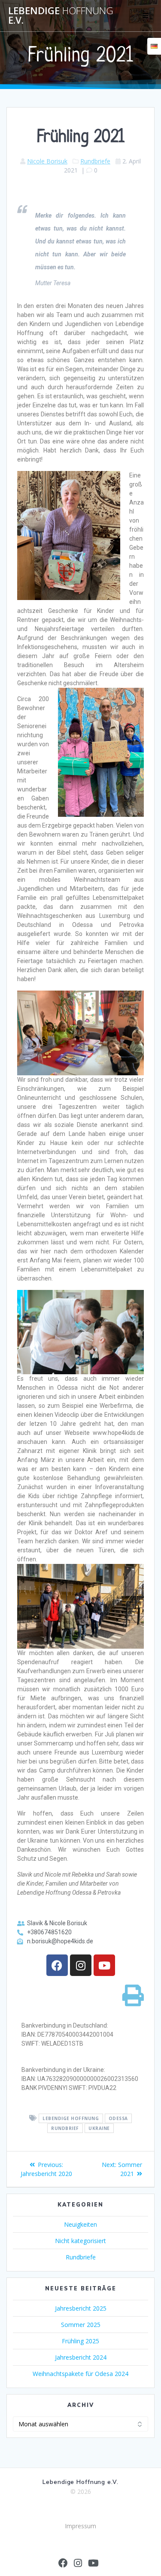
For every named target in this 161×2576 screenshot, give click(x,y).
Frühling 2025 (80, 2341)
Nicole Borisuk (47, 161)
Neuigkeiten (80, 2224)
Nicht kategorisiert (80, 2241)
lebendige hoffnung (71, 2118)
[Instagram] (81, 1965)
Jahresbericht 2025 (81, 2308)
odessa (118, 2118)
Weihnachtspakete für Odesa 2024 (80, 2374)
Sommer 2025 (81, 2325)
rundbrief (65, 2128)
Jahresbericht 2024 (81, 2357)
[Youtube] (104, 1965)
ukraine (99, 2128)
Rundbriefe (95, 161)
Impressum (80, 2526)
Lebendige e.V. (61, 16)
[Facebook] (57, 1965)
